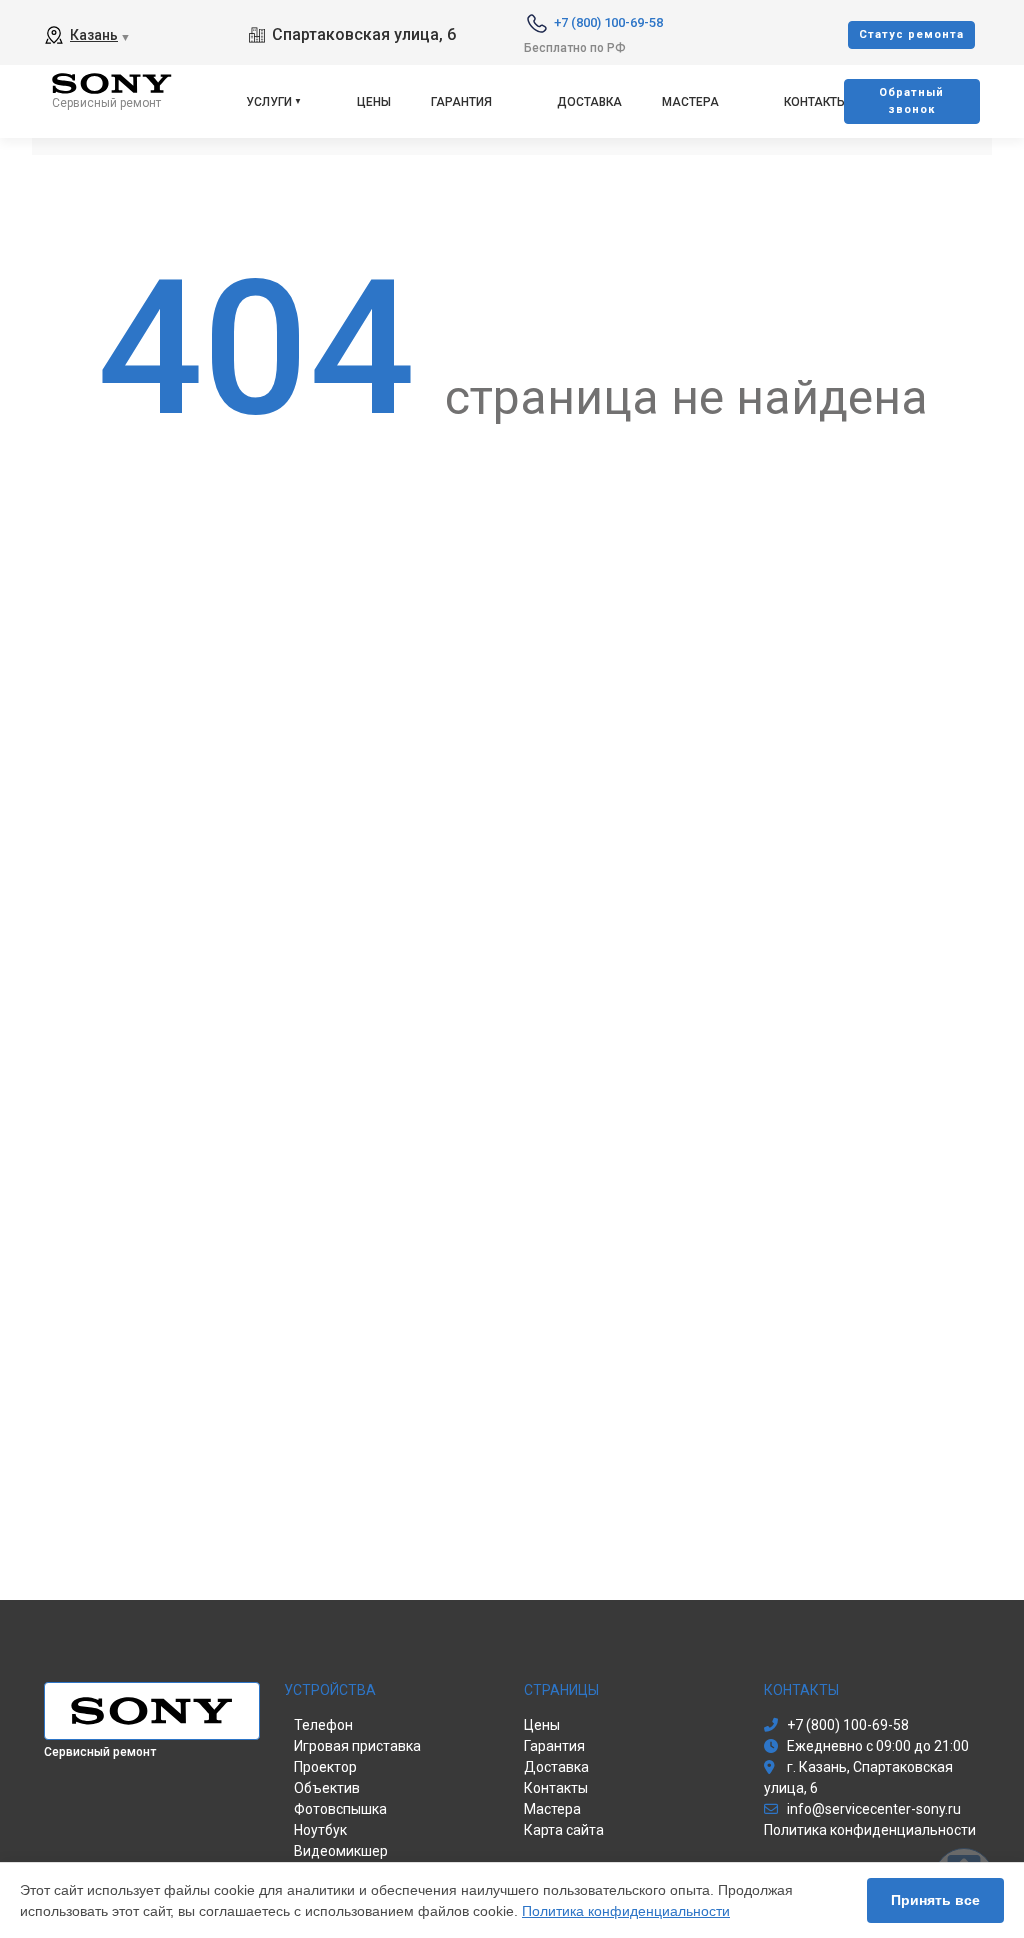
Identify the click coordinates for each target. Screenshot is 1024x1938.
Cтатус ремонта (911, 34)
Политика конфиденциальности (626, 1911)
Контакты (815, 102)
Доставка (589, 102)
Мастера (690, 102)
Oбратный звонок (911, 101)
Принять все (935, 1900)
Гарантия (461, 102)
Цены (374, 102)
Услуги (269, 102)
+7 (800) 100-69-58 (608, 22)
